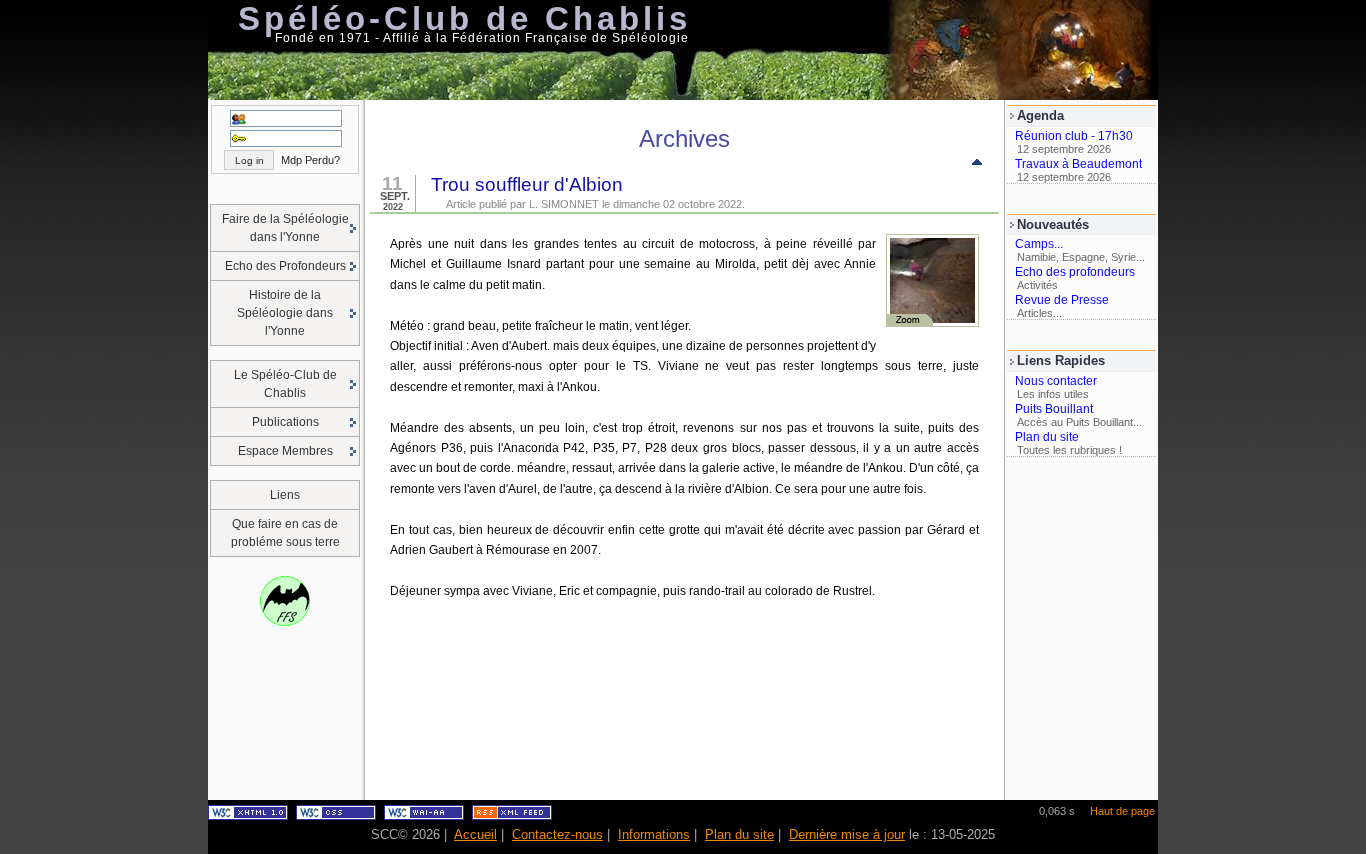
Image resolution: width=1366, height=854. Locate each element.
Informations (654, 834)
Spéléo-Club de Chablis (464, 18)
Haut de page (1122, 811)
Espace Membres (285, 451)
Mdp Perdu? (310, 160)
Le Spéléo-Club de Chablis (285, 384)
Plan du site (1047, 437)
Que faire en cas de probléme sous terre (285, 533)
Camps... (1039, 244)
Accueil (475, 834)
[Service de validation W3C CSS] (336, 816)
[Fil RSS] (512, 816)
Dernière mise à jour (847, 834)
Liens (285, 495)
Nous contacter (1056, 381)
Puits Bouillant (1054, 409)
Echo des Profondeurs (285, 266)
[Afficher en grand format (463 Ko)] (932, 323)
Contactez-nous (557, 834)
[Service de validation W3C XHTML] (248, 816)
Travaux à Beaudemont (1078, 164)
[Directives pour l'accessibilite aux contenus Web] (424, 816)
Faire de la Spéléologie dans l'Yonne (285, 228)
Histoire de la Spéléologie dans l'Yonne (285, 313)
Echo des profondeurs (1075, 272)
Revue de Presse (1062, 300)
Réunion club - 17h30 (1074, 136)
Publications (285, 422)
